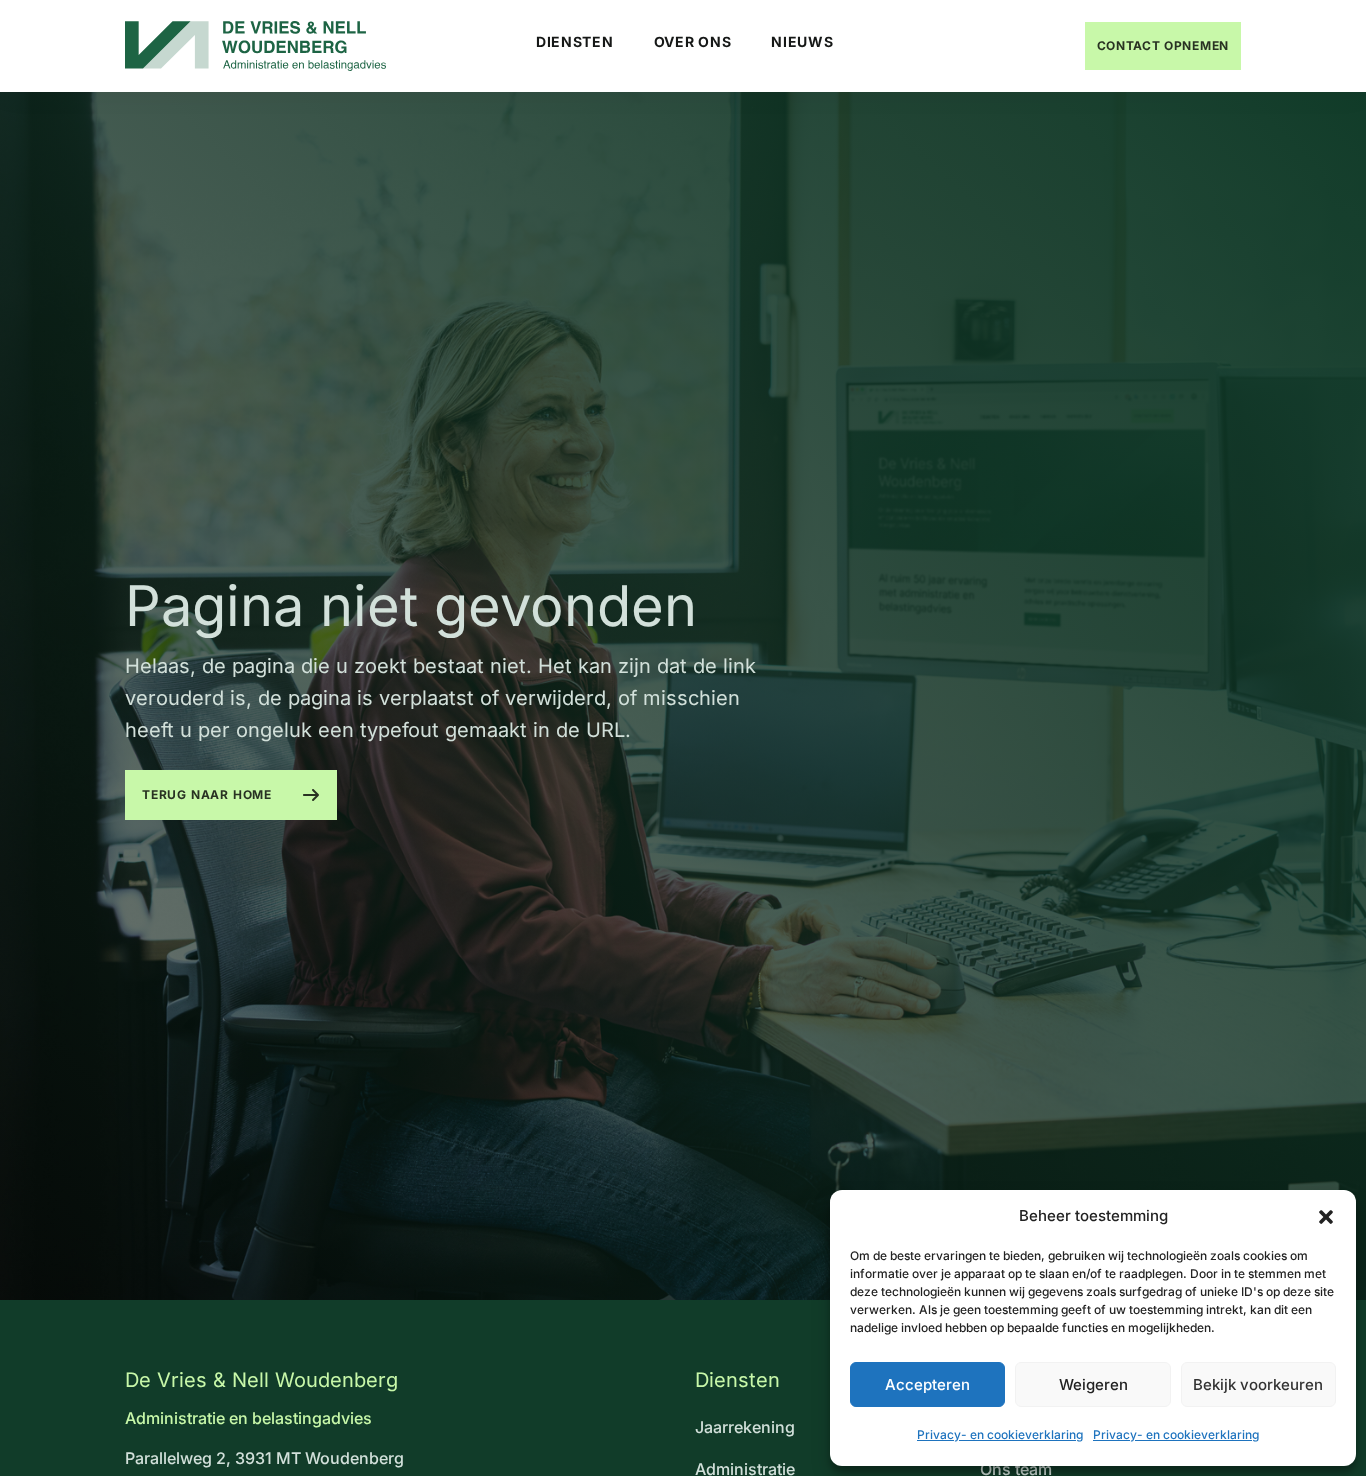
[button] (1326, 1216)
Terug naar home (207, 794)
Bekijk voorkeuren (1258, 1384)
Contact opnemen (1163, 45)
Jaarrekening (745, 1427)
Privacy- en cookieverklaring (1000, 1434)
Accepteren (927, 1384)
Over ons (693, 41)
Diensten (575, 41)
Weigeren (1093, 1384)
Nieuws (802, 41)
